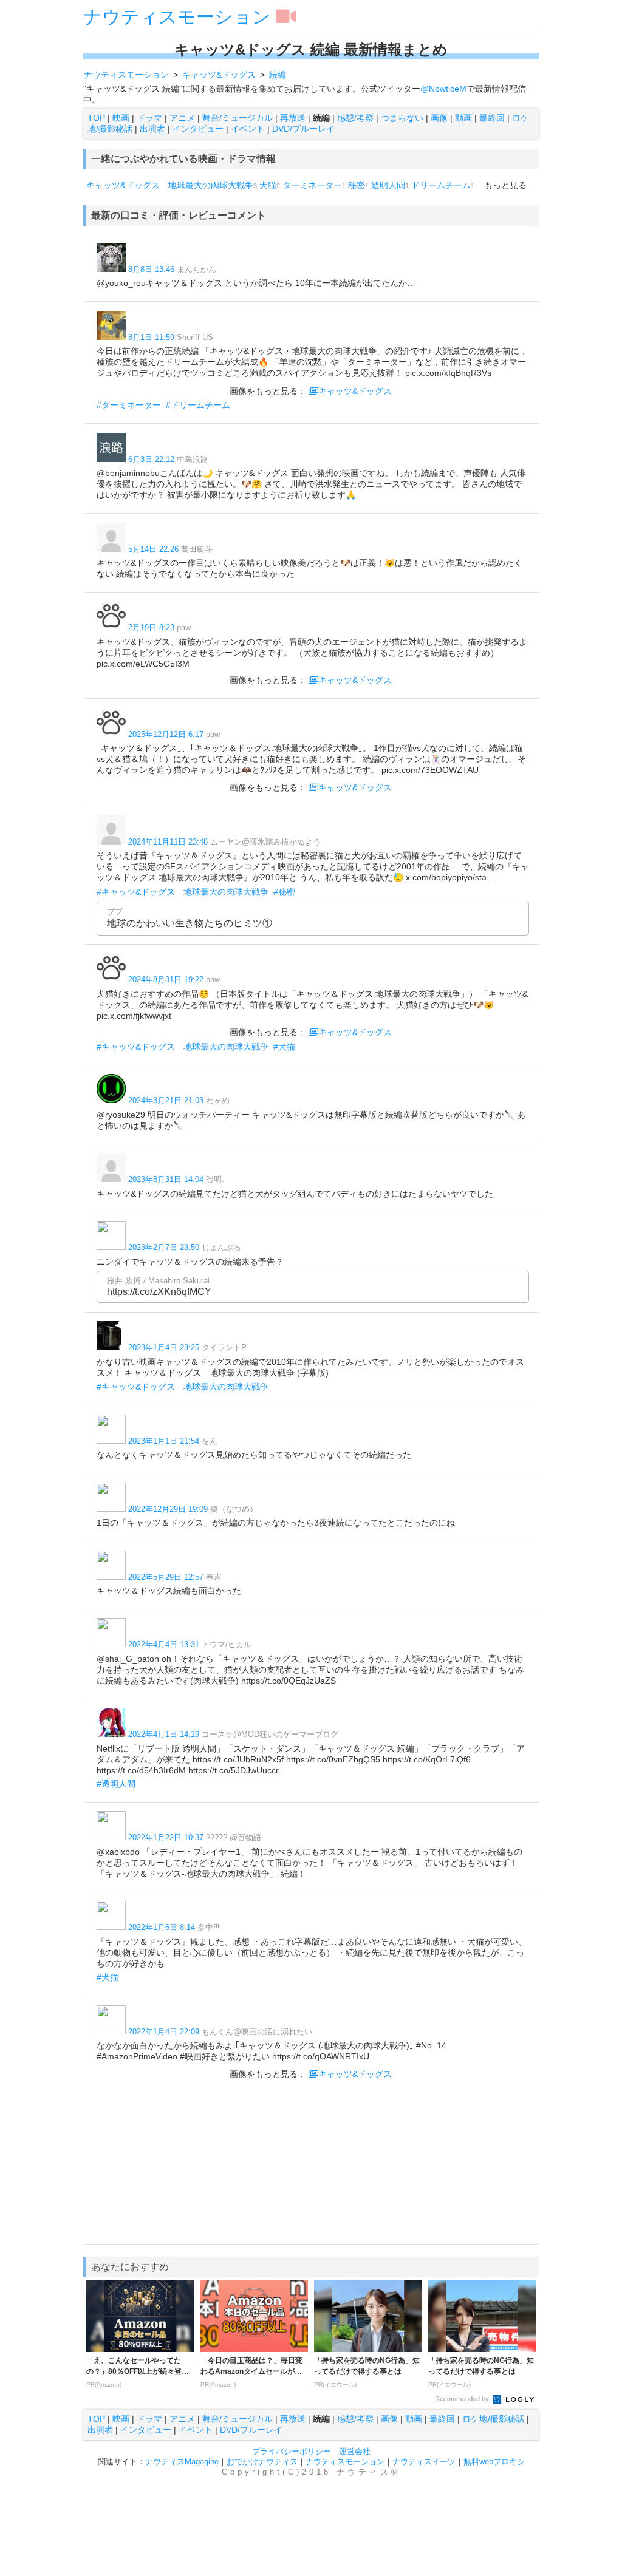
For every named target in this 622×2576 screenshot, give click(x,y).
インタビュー (198, 129)
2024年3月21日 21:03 (166, 1100)
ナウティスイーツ (424, 2462)
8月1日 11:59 (151, 337)
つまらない (402, 118)
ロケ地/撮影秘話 (493, 2419)
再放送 (293, 118)
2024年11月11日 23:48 (168, 842)
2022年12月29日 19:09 (168, 1509)
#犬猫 (284, 1047)
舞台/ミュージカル (238, 118)
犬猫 (268, 185)
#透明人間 (116, 1784)
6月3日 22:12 (151, 459)
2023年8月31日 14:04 (166, 1179)
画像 (439, 118)
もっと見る (505, 185)
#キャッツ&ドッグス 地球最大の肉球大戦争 (183, 892)
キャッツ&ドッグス (355, 391)
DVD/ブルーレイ (303, 129)
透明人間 (388, 185)
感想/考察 (355, 118)
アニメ (182, 118)
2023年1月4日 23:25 (164, 1347)
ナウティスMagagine (182, 2462)
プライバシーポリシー (292, 2451)
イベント (248, 129)
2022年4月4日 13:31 (164, 1644)
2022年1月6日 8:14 (162, 1927)
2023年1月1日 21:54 (164, 1441)
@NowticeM (443, 89)
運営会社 (355, 2451)
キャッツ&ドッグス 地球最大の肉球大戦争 (170, 185)
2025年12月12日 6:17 (166, 734)
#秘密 (284, 892)
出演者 (152, 129)
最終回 (492, 118)
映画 (121, 118)
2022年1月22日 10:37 (166, 1837)
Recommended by (463, 2399)
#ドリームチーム (198, 405)
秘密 (357, 185)
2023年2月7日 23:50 (164, 1247)
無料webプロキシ (494, 2462)
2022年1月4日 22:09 (164, 2032)
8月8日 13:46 (151, 269)
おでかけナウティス (262, 2462)
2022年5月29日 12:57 (166, 1577)
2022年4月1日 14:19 (164, 1734)
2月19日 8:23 (151, 627)
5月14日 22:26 (153, 549)
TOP (96, 118)
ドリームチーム (441, 185)
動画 (463, 118)
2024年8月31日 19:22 (166, 980)
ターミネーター (312, 185)
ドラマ (149, 118)
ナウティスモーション (177, 17)
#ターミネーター (129, 405)
